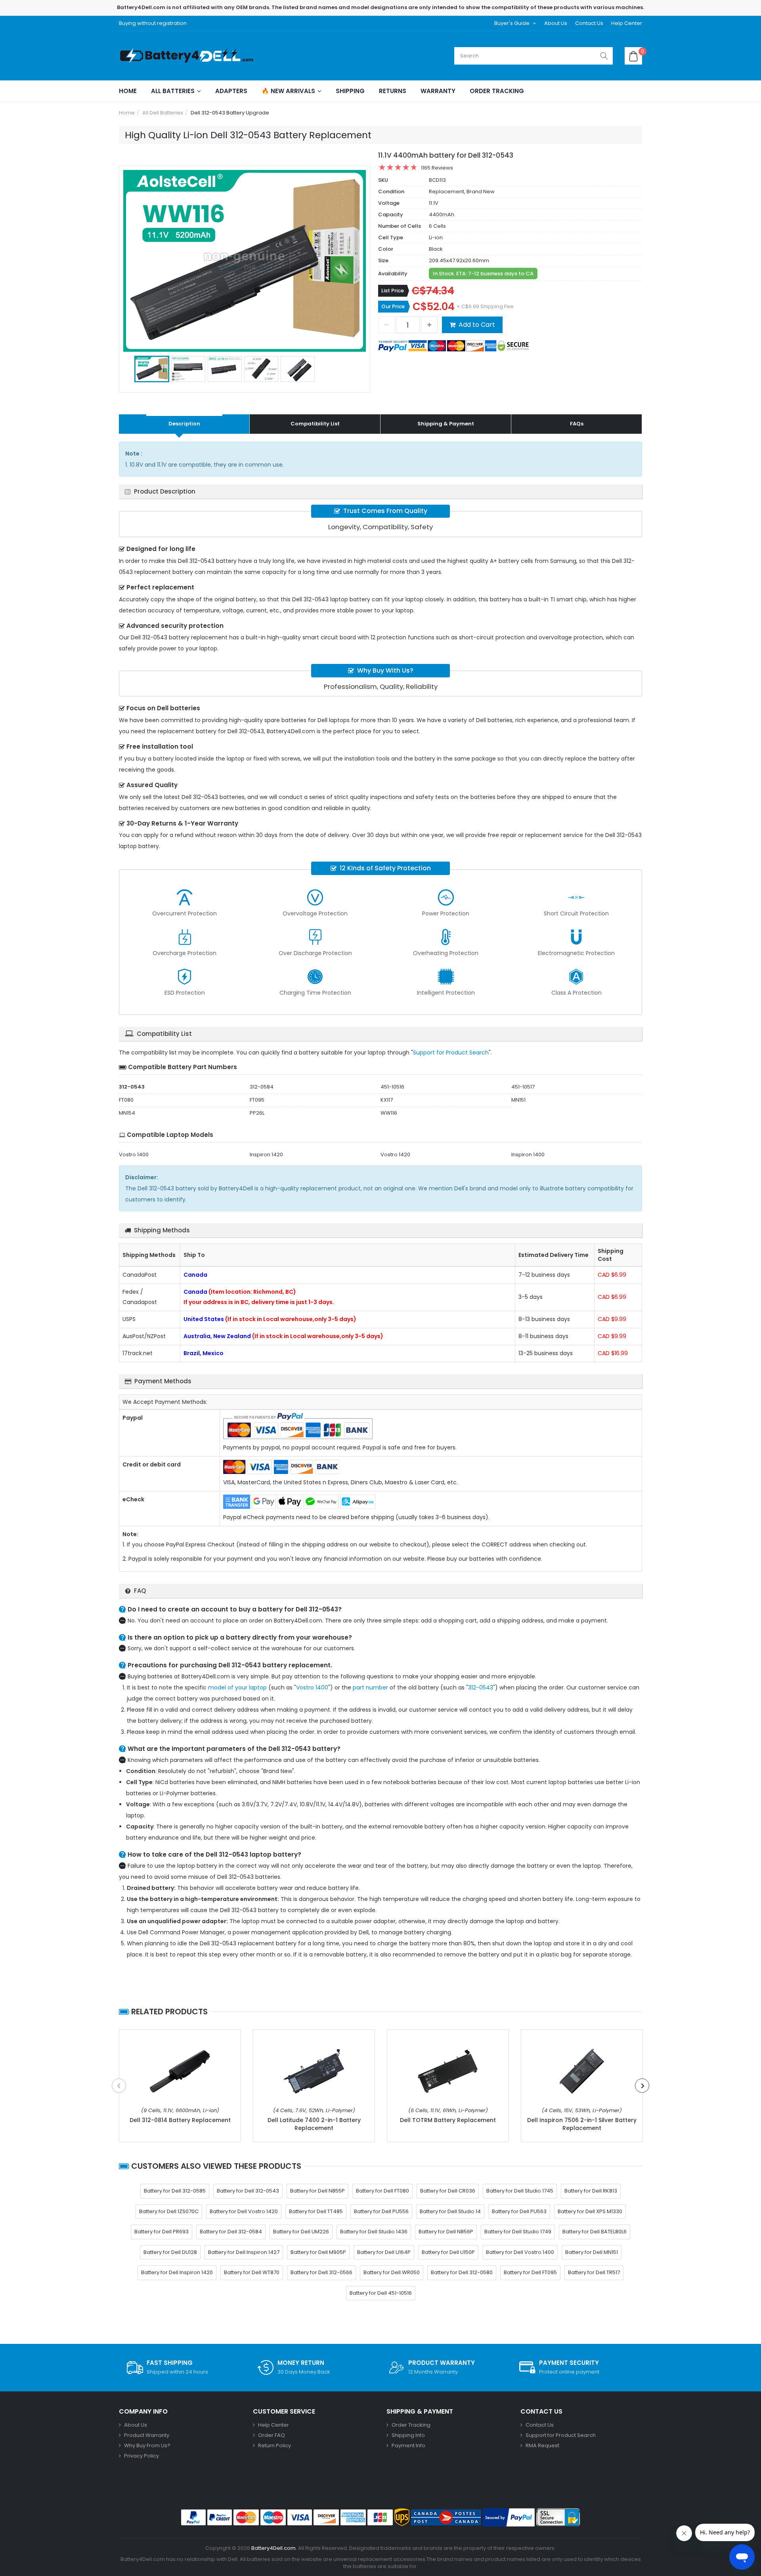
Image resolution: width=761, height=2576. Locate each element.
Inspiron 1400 (528, 1155)
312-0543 (481, 1687)
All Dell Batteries (163, 113)
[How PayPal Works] (509, 2517)
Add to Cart (477, 325)
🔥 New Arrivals (288, 91)
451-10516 (392, 1087)
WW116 (389, 1113)
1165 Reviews (437, 168)
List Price (393, 291)
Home (128, 91)
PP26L (257, 1113)
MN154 (127, 1113)
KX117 (387, 1100)
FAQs (577, 424)
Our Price (393, 306)
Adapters (231, 91)
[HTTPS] (558, 2517)
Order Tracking (497, 91)
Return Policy (274, 2445)
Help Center (627, 23)
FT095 (257, 1100)
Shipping (350, 91)
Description (184, 424)
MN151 (518, 1100)
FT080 (126, 1100)
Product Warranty (147, 2435)
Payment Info (408, 2445)
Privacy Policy (141, 2456)
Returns (393, 91)
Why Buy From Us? (147, 2445)
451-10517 (523, 1087)
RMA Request (542, 2445)
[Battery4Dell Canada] (189, 56)
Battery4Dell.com (273, 2548)
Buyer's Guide (512, 23)
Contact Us (589, 23)
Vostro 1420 (395, 1155)
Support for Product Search (451, 1053)
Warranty (438, 91)
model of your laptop (237, 1687)
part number (370, 1687)
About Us (556, 23)
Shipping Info (408, 2435)
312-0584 (262, 1087)
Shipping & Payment (446, 424)
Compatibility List (315, 424)
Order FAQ (272, 2435)
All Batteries (173, 91)
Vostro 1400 (134, 1155)
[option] (245, 261)
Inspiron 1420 (266, 1155)
